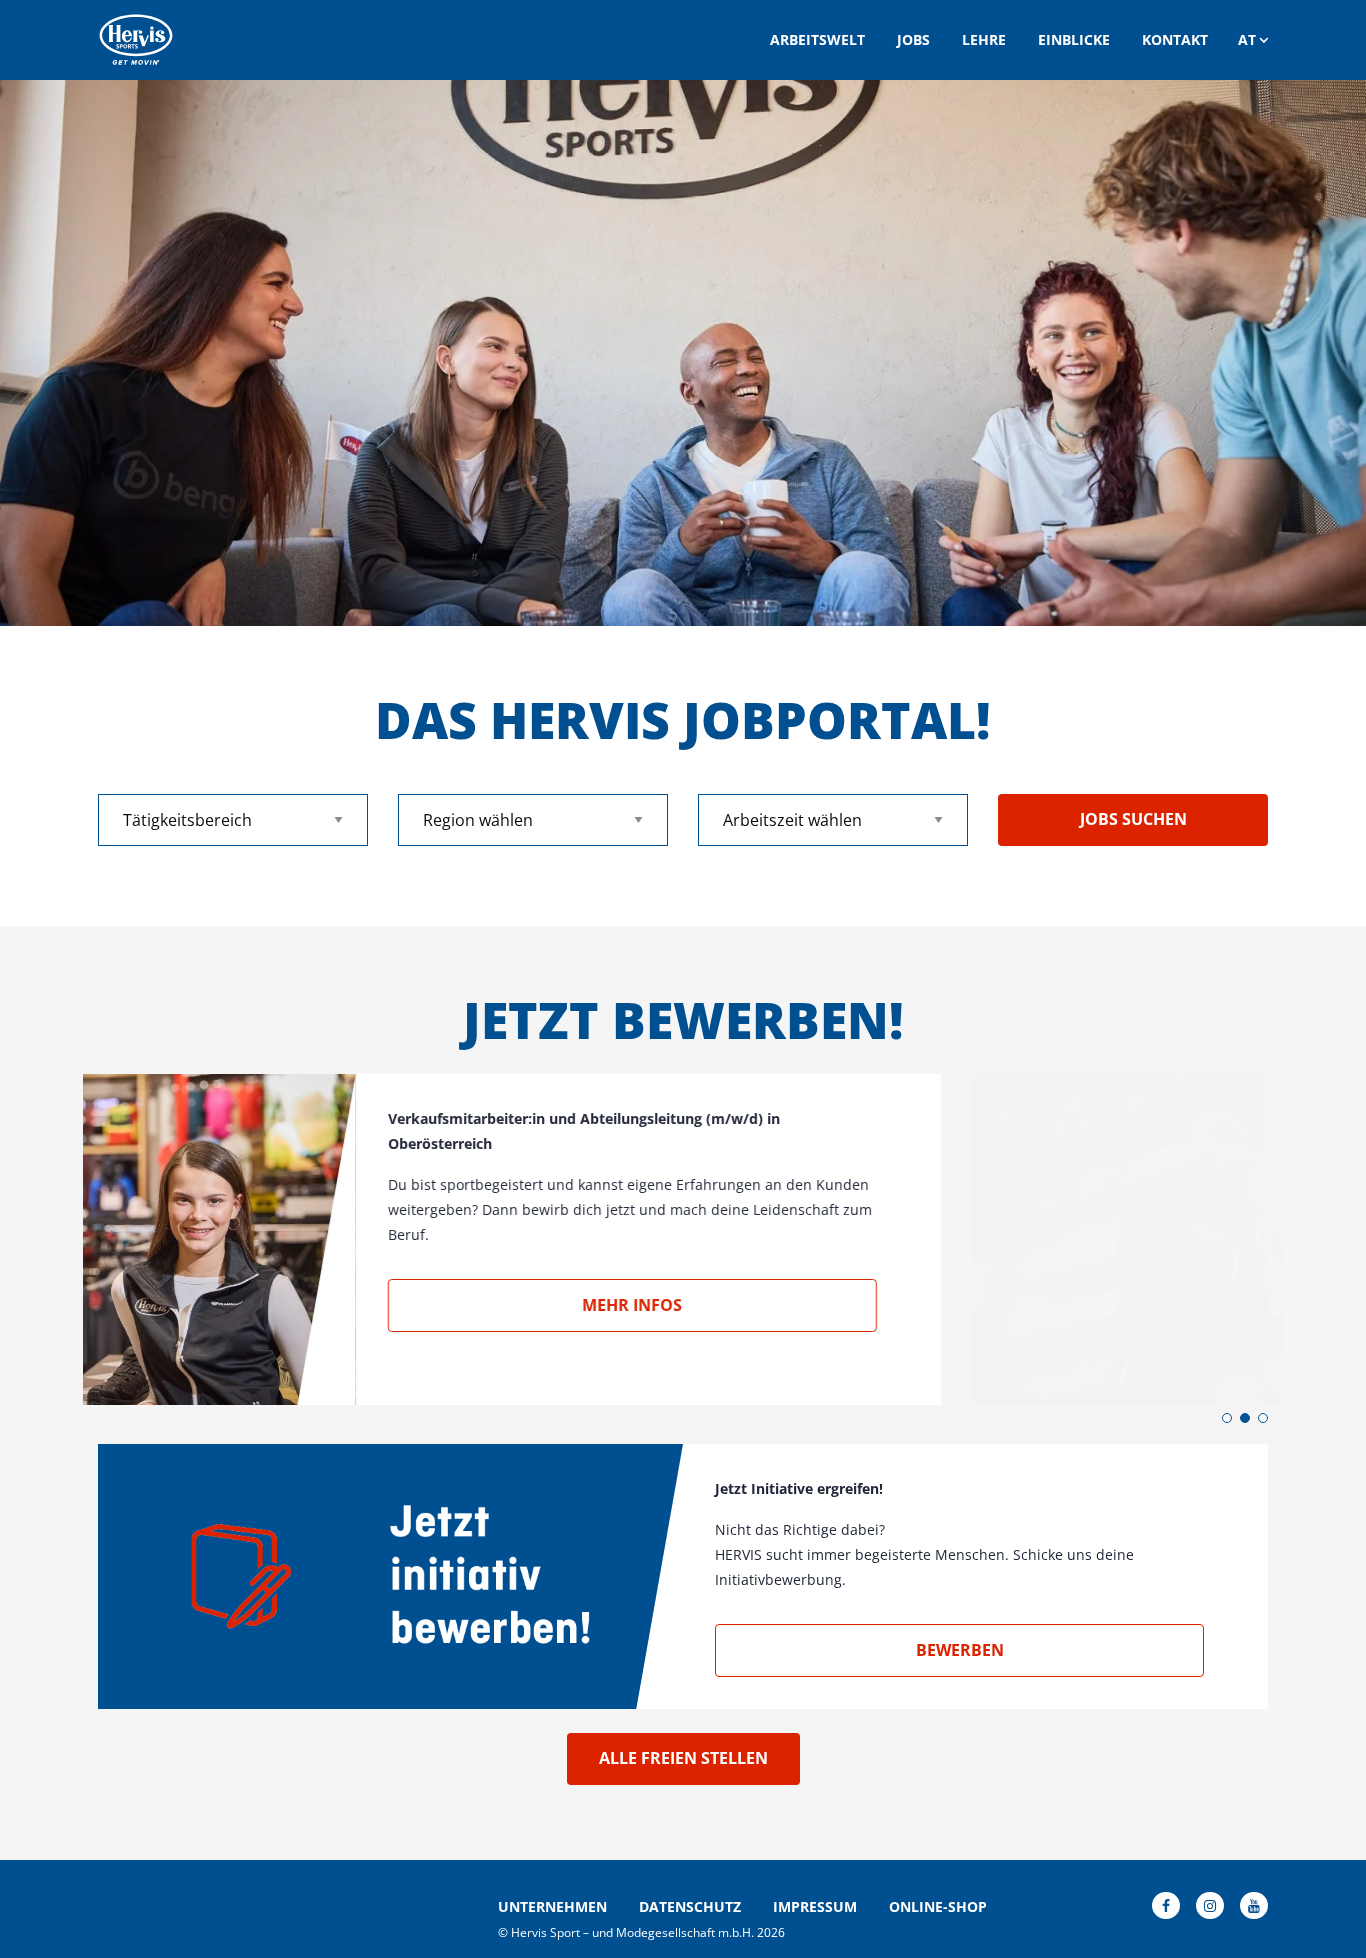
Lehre (984, 39)
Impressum (815, 1907)
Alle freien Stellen (683, 1758)
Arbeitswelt (817, 39)
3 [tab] (1263, 1418)
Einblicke (1074, 39)
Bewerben (960, 1650)
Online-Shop (938, 1907)
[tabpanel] (683, 353)
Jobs (913, 39)
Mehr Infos (960, 1305)
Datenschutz (690, 1907)
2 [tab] (1245, 1418)
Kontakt (1175, 39)
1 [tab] (1227, 1418)
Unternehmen (552, 1907)
